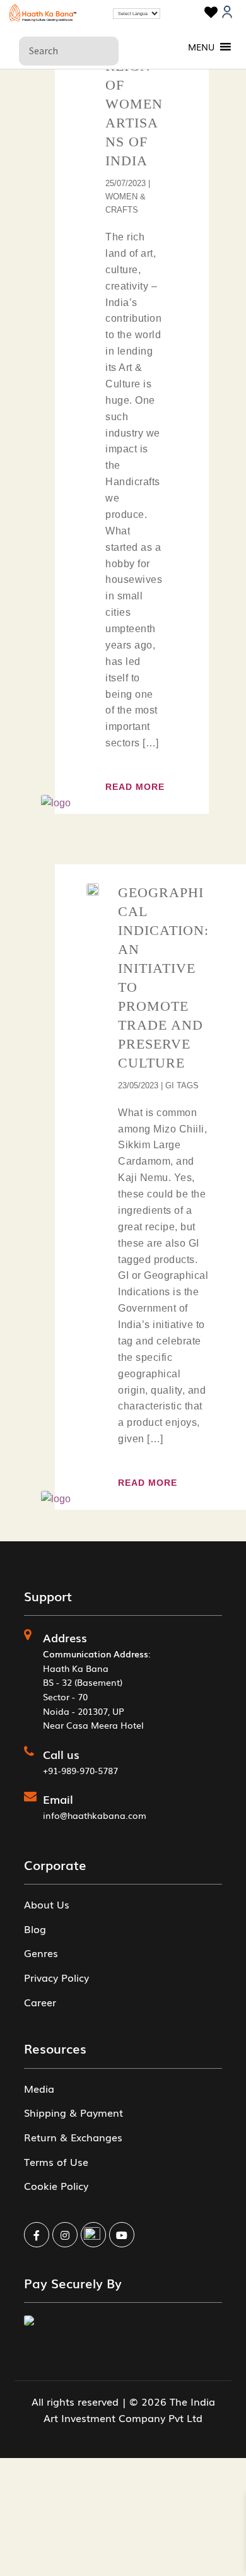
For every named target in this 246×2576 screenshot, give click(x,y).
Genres (41, 1953)
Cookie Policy (56, 2185)
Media (39, 2088)
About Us (47, 1904)
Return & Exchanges (73, 2137)
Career (40, 2002)
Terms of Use (56, 2161)
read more (135, 787)
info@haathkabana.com (95, 1815)
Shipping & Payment (73, 2112)
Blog (35, 1929)
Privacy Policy (56, 1977)
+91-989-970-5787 (80, 1770)
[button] (201, 47)
